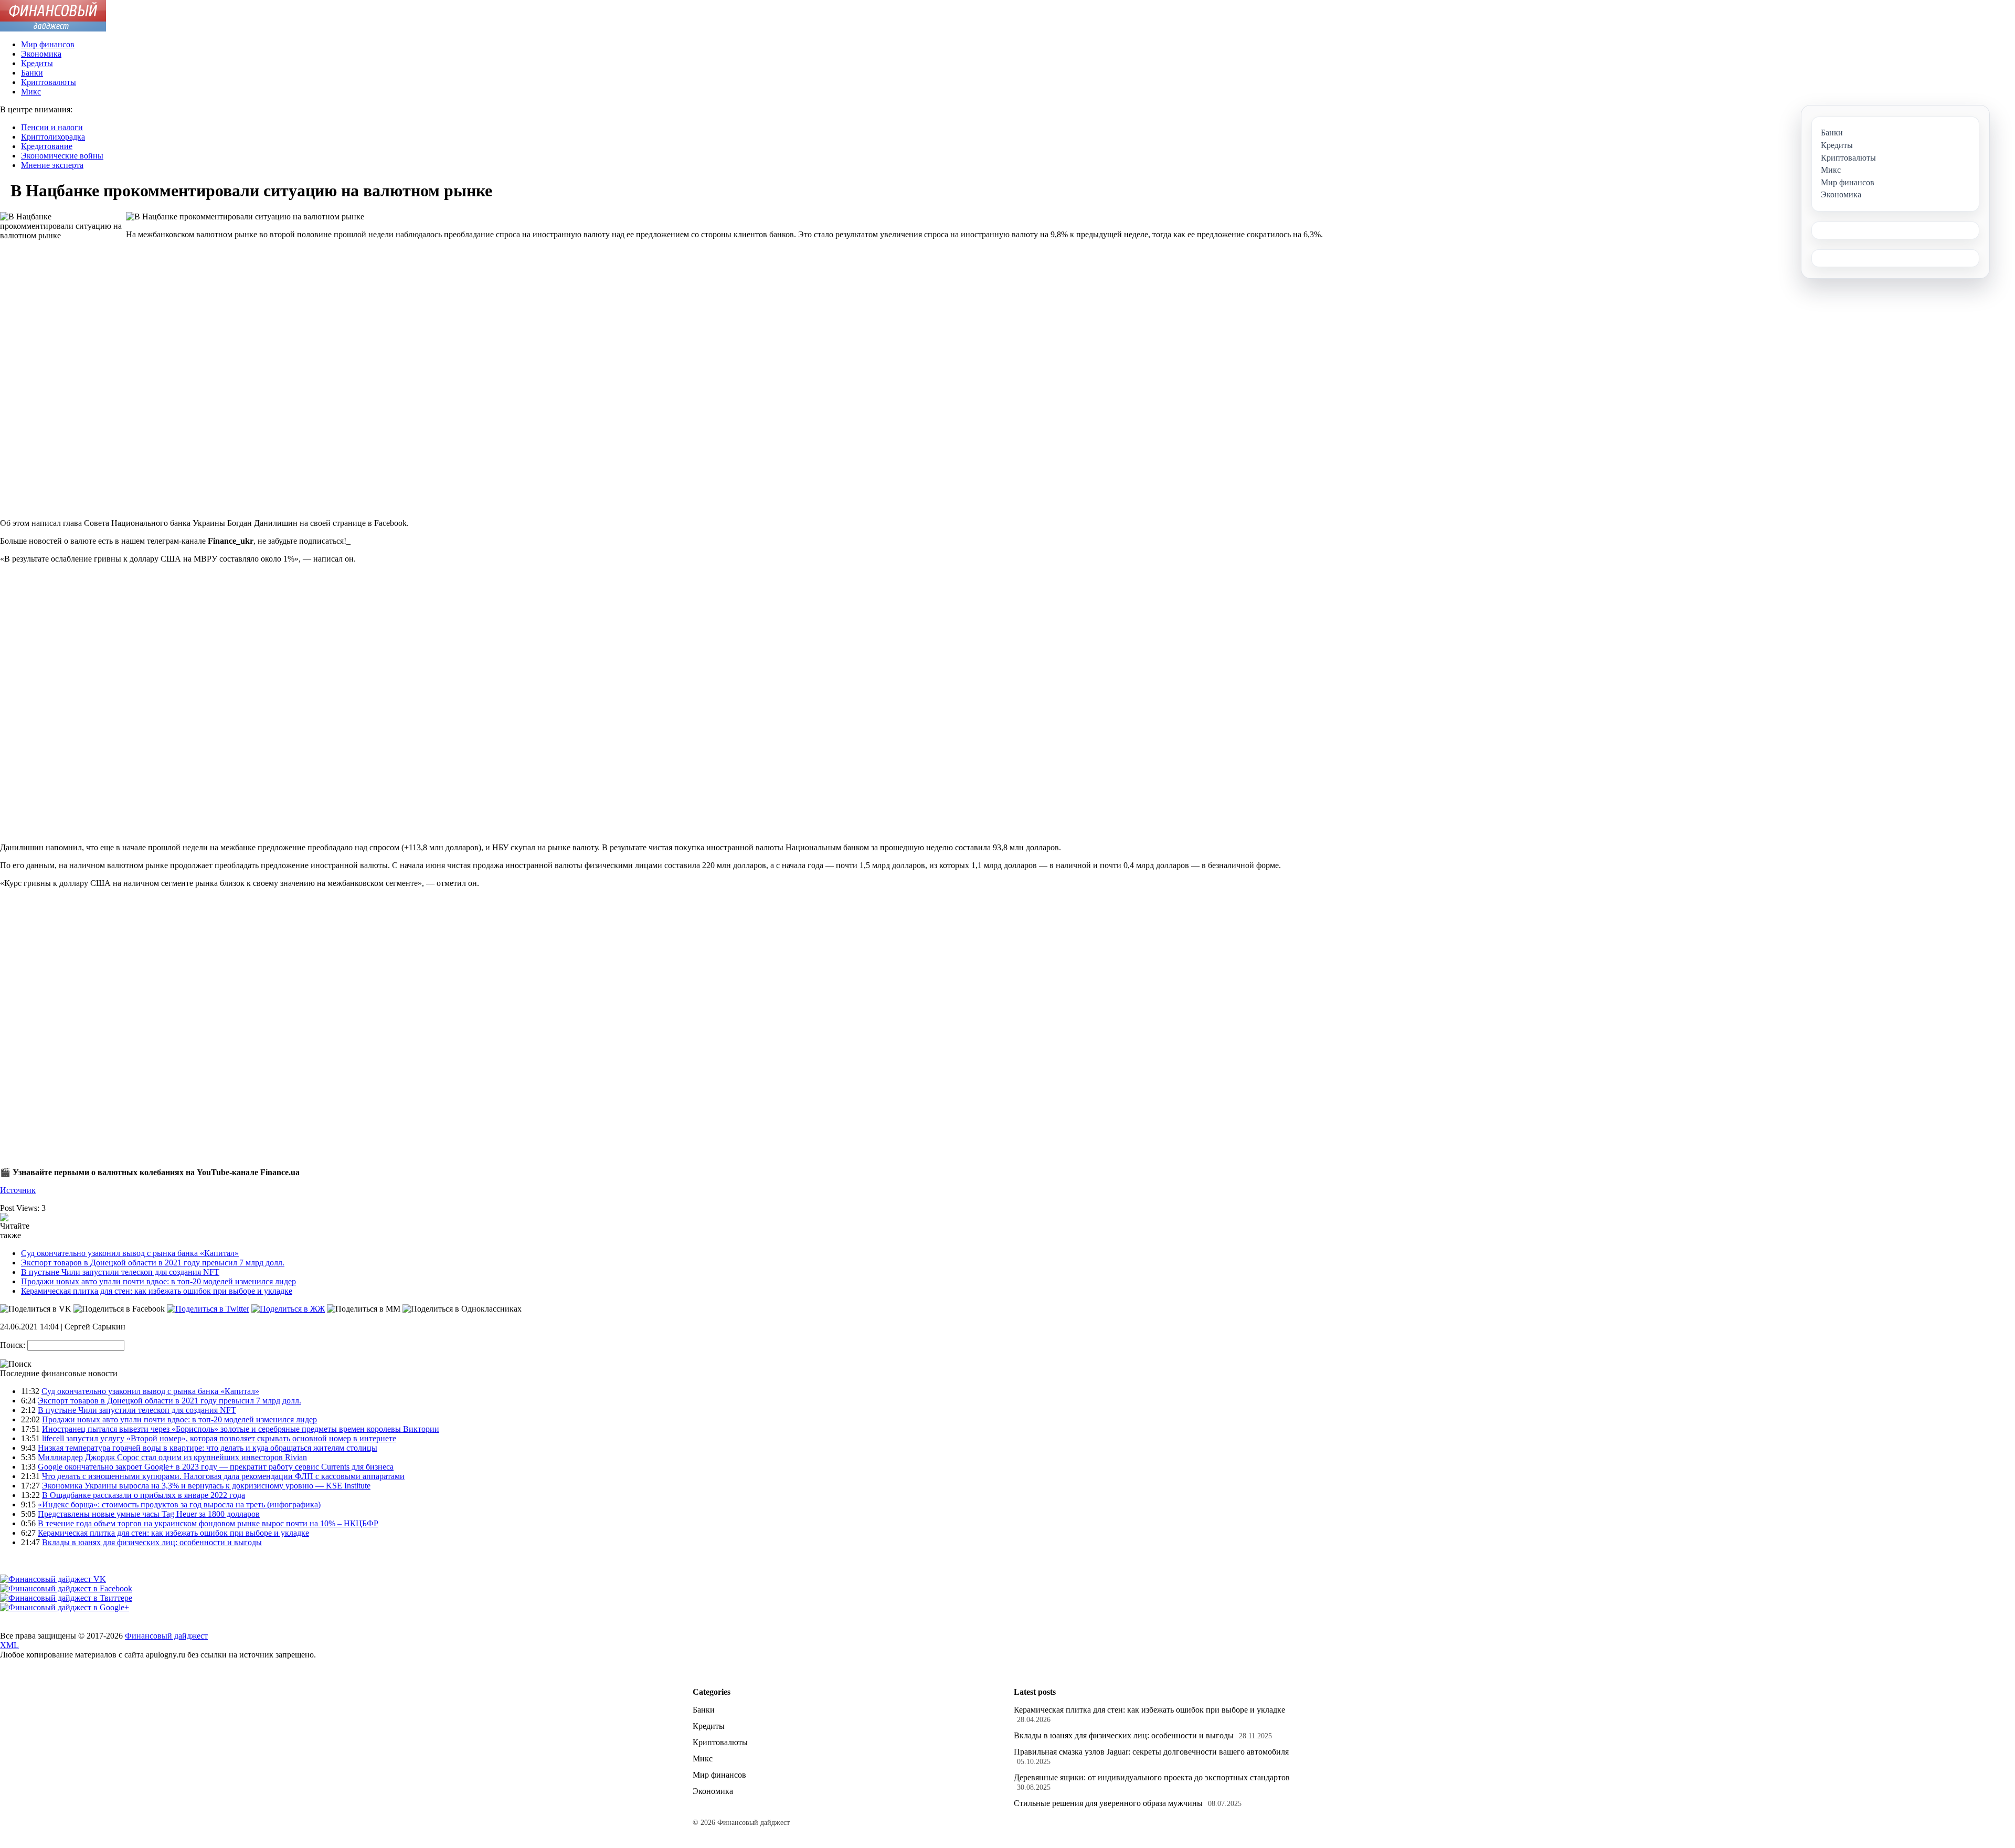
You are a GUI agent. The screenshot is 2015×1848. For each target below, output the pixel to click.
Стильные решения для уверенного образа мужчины (1108, 1803)
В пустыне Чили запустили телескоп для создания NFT (120, 1272)
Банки (32, 73)
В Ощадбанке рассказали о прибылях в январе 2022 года (144, 1495)
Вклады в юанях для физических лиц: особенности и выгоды (152, 1542)
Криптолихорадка (53, 137)
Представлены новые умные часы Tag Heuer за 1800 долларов (149, 1514)
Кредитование (47, 146)
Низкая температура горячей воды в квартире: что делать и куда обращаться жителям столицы (208, 1448)
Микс (31, 92)
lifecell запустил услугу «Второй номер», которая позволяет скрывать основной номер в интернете (219, 1438)
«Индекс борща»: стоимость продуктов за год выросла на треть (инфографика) (179, 1504)
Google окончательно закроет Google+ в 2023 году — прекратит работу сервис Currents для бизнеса (216, 1467)
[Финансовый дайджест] (53, 29)
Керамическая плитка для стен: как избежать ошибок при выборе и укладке (157, 1291)
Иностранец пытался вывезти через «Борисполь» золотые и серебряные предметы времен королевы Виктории (241, 1429)
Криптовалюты (49, 82)
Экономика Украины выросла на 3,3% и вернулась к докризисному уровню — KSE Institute (206, 1486)
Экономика (41, 54)
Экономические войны (62, 156)
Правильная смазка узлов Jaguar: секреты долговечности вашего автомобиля (1151, 1752)
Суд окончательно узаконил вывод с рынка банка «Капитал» (130, 1253)
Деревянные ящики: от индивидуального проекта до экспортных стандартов (1152, 1777)
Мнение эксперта (52, 165)
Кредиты (37, 63)
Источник (18, 1190)
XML (9, 1645)
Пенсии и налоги (52, 127)
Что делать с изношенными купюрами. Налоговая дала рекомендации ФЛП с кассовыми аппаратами (223, 1476)
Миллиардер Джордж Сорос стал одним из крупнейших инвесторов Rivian (172, 1457)
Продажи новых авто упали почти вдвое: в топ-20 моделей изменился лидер (158, 1281)
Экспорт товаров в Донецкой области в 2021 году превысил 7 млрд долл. (153, 1263)
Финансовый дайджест (166, 1636)
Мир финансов (48, 44)
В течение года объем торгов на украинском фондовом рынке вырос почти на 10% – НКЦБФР (208, 1523)
